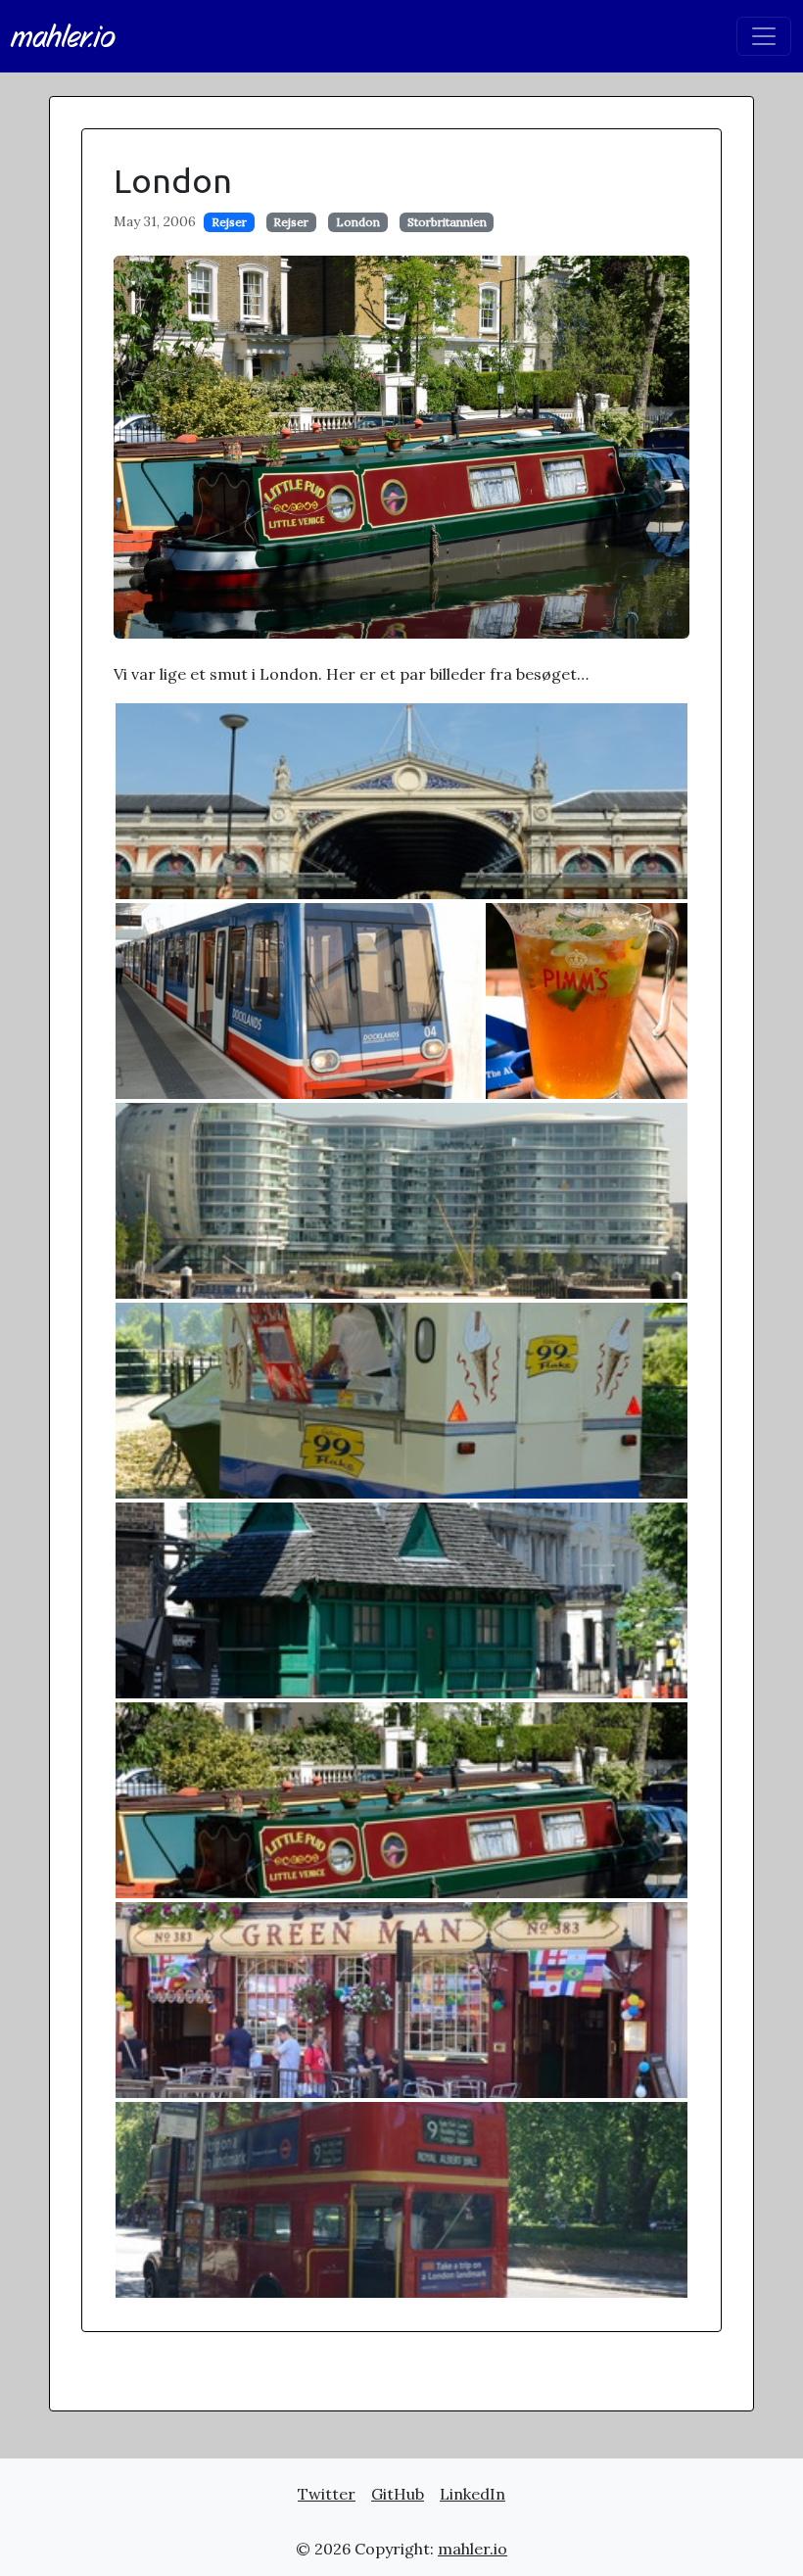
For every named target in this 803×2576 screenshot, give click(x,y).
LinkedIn (472, 2494)
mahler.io (64, 36)
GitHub (398, 2494)
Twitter (327, 2494)
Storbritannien (447, 222)
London (358, 222)
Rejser (229, 222)
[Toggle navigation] (764, 36)
